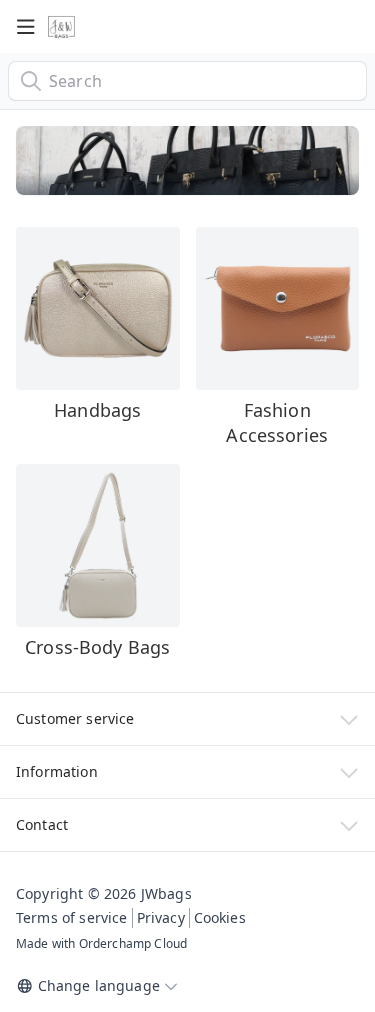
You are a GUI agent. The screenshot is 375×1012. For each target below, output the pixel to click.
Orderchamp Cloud (133, 943)
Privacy (161, 917)
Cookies (220, 917)
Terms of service (72, 917)
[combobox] (187, 81)
